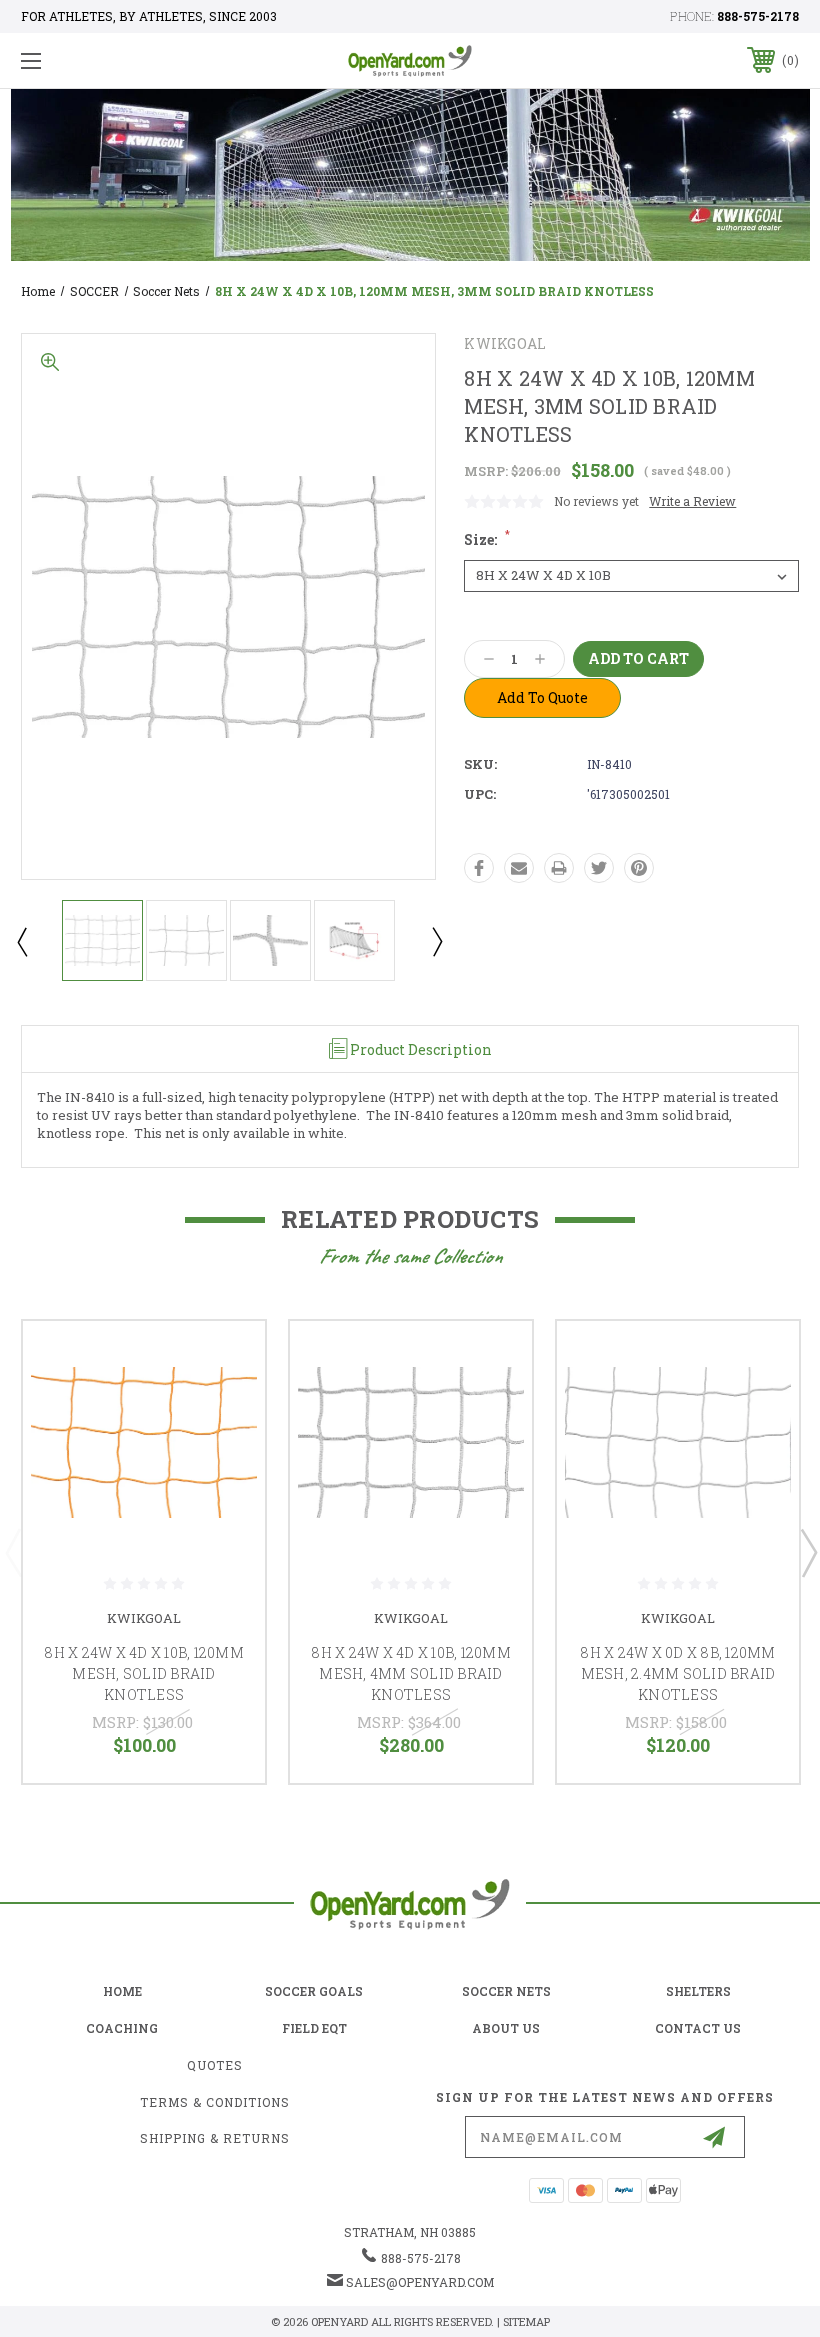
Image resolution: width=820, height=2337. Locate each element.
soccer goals (314, 1991)
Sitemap (526, 2321)
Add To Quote (542, 697)
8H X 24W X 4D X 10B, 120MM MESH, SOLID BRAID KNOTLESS (144, 1673)
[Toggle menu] (99, 60)
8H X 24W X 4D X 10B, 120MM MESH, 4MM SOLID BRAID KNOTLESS (411, 1673)
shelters (698, 1991)
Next (436, 941)
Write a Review (692, 501)
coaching (122, 2028)
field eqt (314, 2028)
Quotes (215, 2065)
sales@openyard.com (420, 2282)
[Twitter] (599, 868)
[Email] (519, 868)
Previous (21, 941)
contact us (698, 2028)
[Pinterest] (639, 868)
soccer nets (506, 1991)
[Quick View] (225, 1360)
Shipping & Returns (215, 2138)
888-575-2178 (758, 16)
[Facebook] (479, 868)
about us (506, 2028)
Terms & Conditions (215, 2102)
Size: (487, 539)
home (122, 1991)
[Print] (559, 868)
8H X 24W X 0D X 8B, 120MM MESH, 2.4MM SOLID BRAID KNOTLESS (677, 1673)
